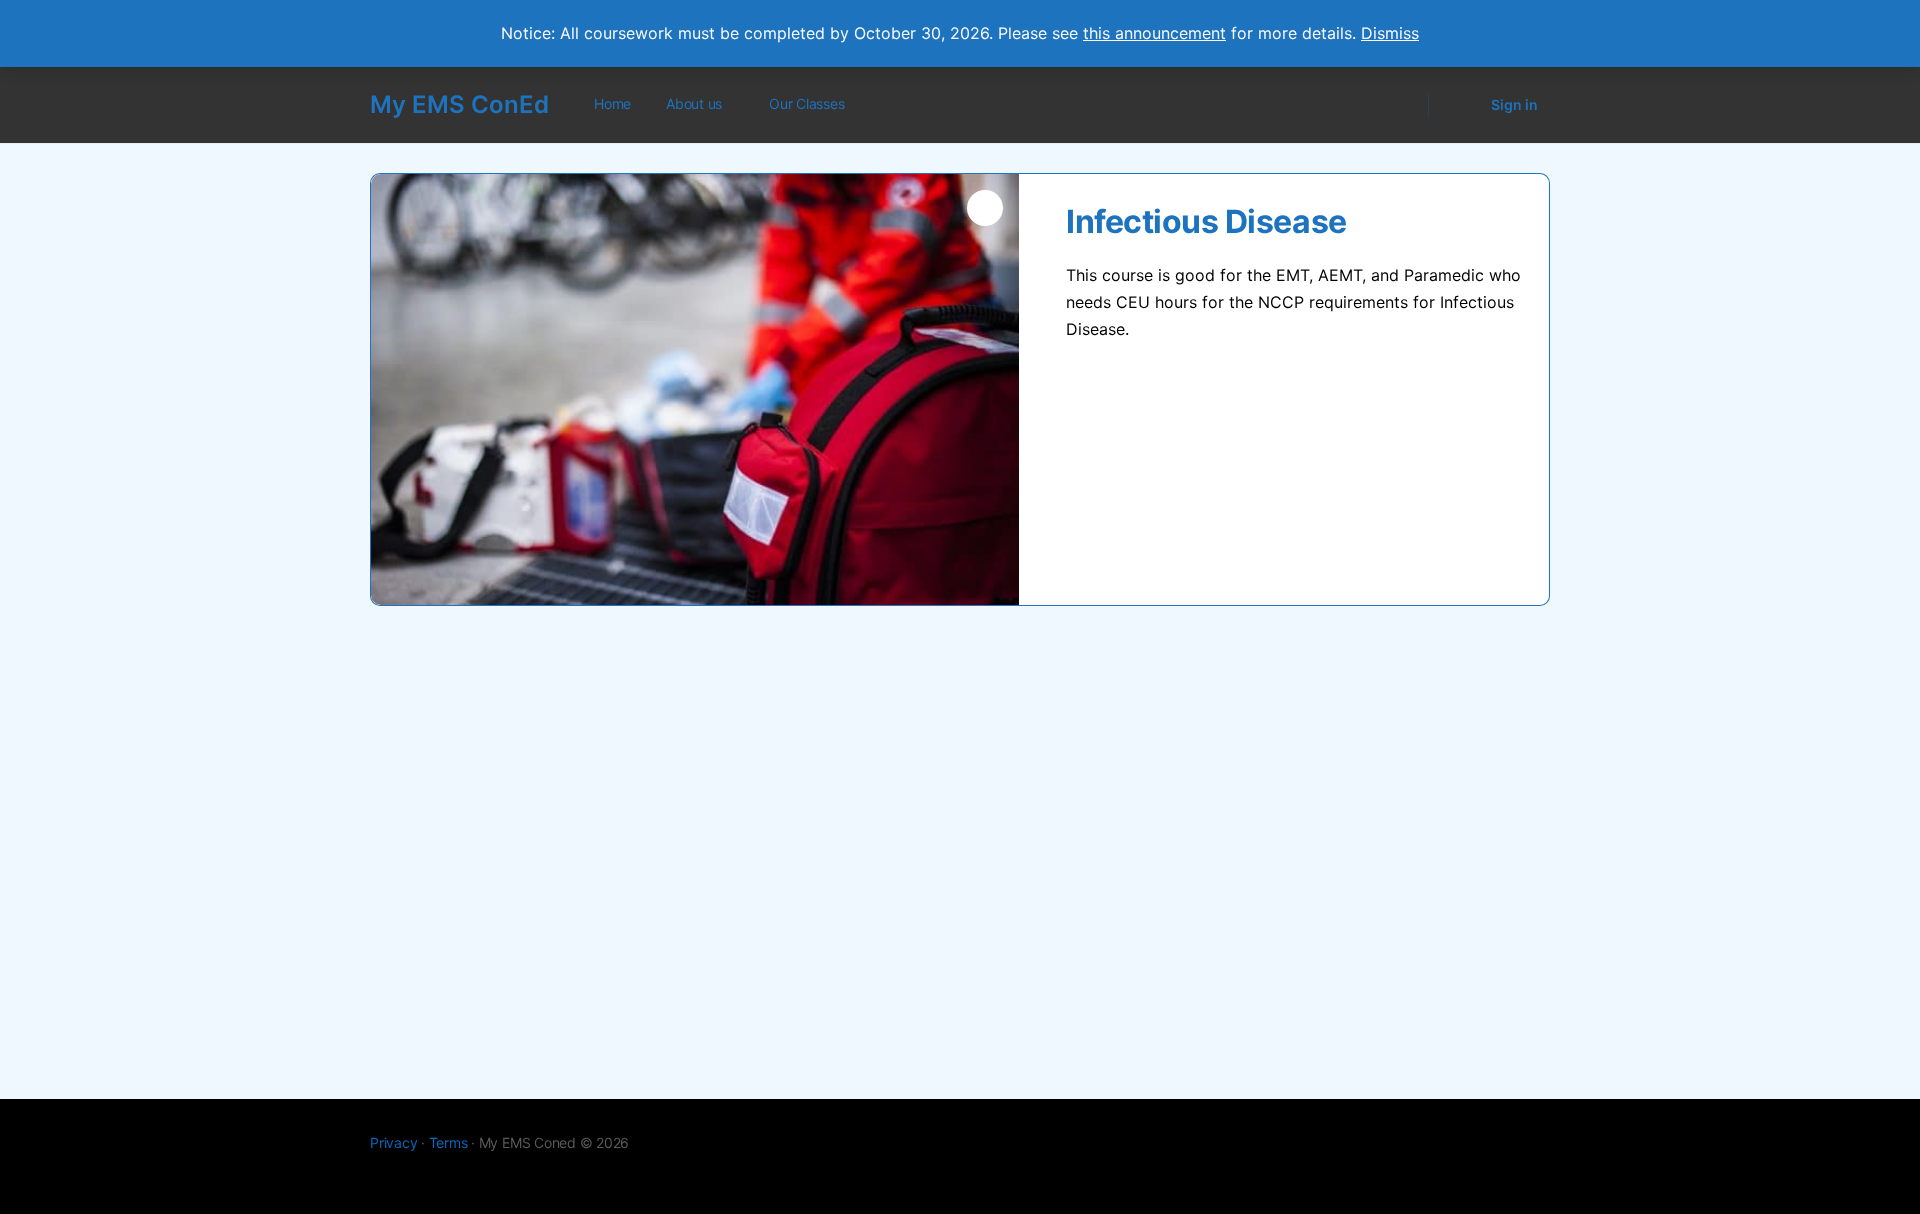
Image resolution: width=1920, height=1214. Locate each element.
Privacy (393, 1142)
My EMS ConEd (459, 104)
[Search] (1400, 105)
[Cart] (1458, 105)
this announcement (1154, 33)
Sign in (1514, 104)
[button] (985, 208)
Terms (448, 1142)
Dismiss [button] (1390, 33)
